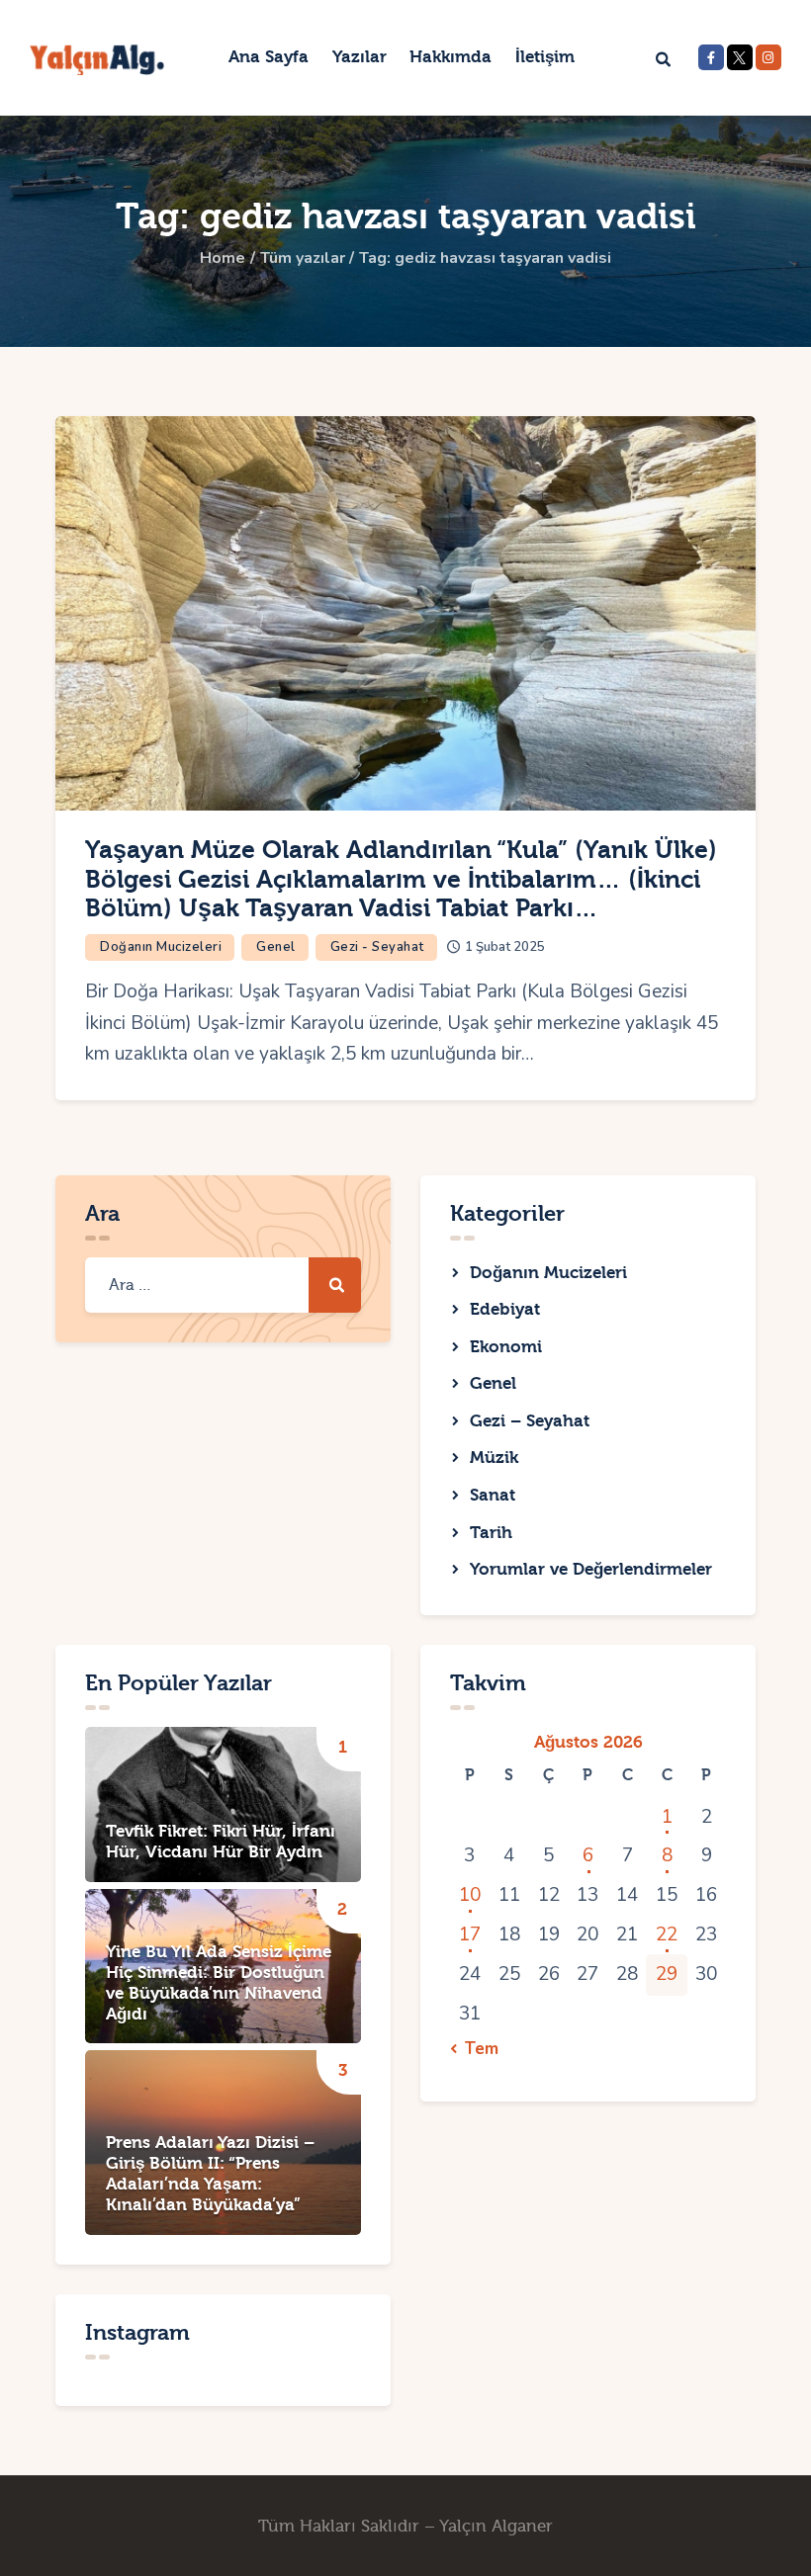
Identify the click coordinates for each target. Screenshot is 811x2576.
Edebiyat (505, 1309)
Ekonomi (506, 1347)
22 (667, 1934)
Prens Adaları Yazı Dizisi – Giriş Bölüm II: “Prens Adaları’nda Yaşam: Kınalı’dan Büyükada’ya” (210, 2174)
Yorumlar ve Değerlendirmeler (591, 1569)
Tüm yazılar (303, 258)
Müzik (494, 1458)
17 (470, 1934)
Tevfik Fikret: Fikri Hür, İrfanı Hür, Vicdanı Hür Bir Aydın (221, 1842)
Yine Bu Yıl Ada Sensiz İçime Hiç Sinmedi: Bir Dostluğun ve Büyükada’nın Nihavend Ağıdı (219, 1983)
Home (223, 258)
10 (470, 1895)
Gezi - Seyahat (377, 947)
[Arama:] (223, 1284)
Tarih (491, 1533)
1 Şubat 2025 (505, 947)
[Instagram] (768, 57)
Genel (276, 947)
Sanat (493, 1495)
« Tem (475, 2049)
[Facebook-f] (711, 57)
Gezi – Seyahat (530, 1421)
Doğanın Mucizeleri (161, 947)
